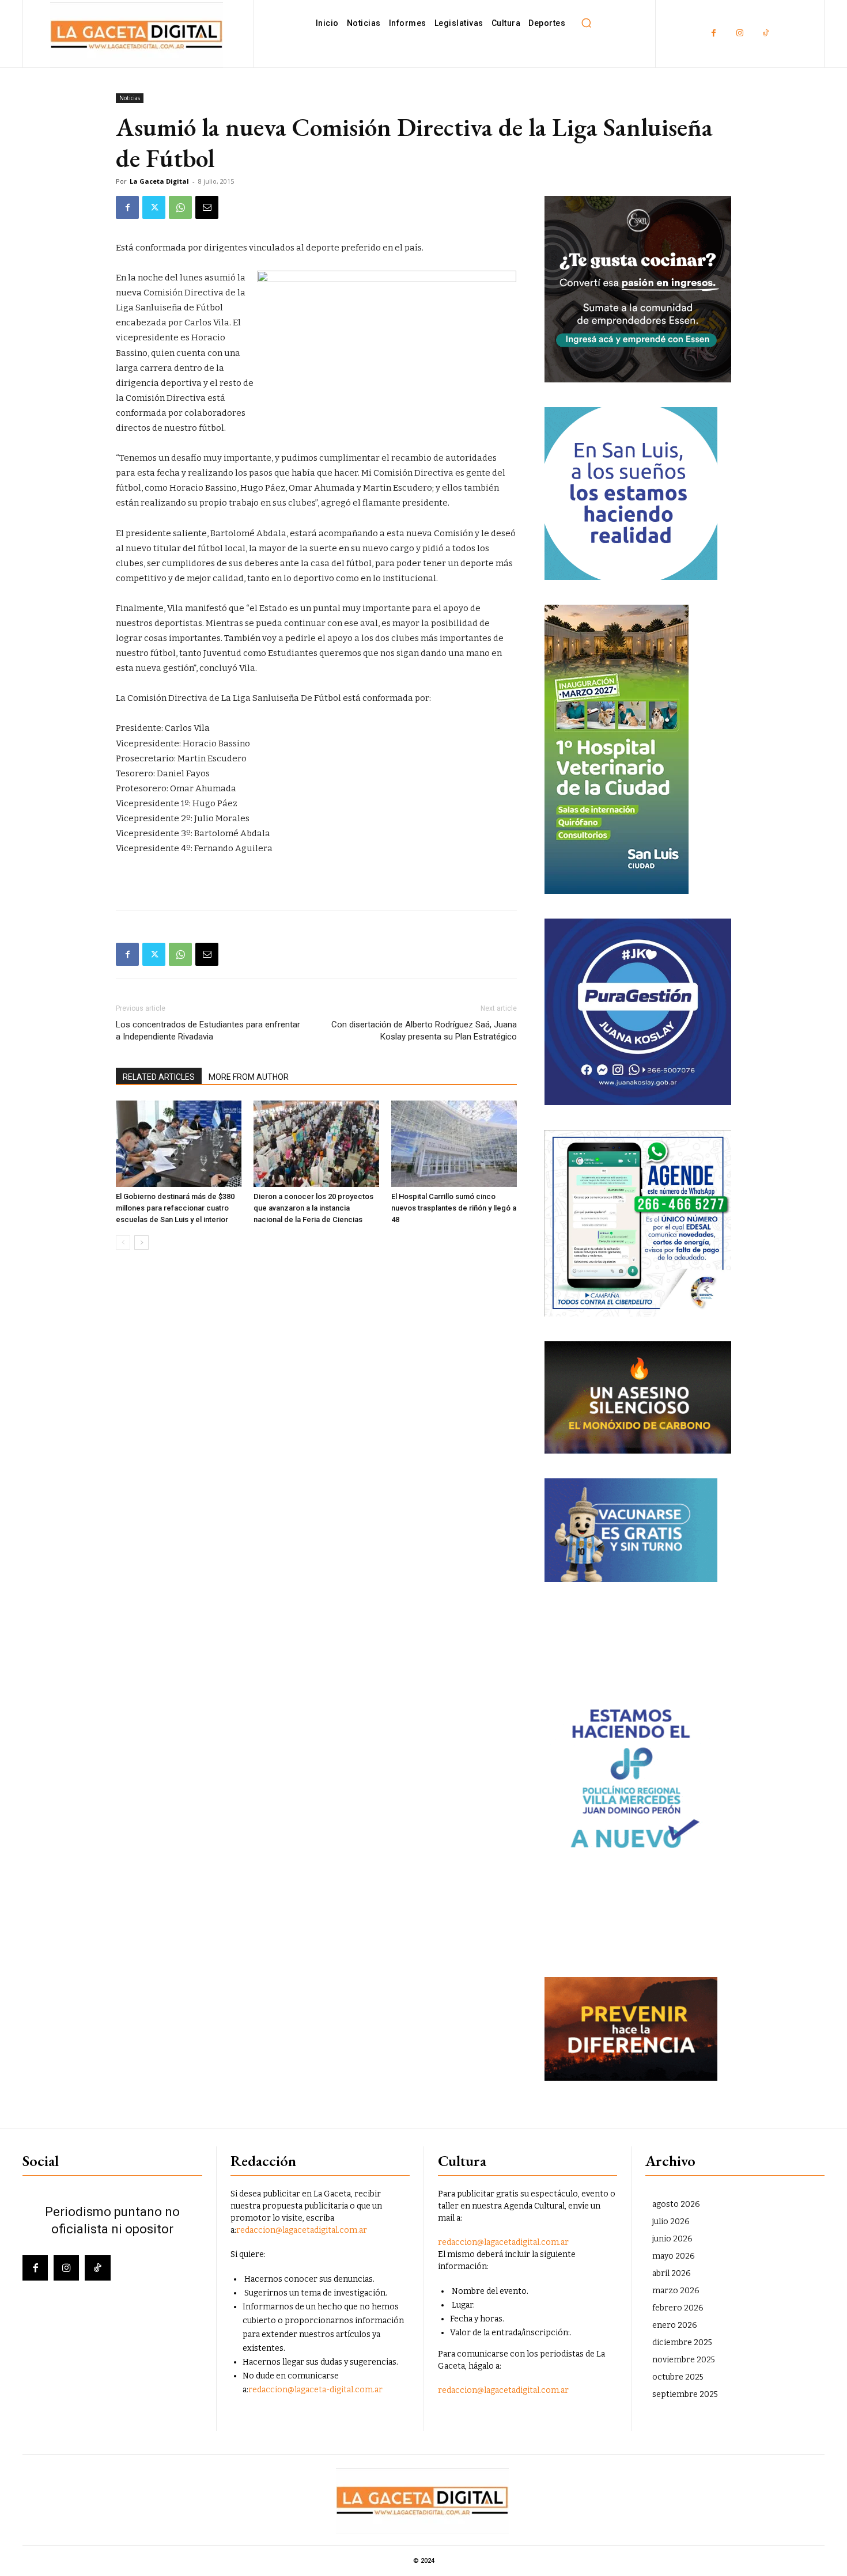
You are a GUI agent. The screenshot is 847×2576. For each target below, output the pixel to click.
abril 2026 (672, 2273)
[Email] (207, 207)
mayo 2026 (674, 2256)
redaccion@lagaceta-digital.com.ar (315, 2390)
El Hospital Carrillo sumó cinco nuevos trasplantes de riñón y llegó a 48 (454, 1208)
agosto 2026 (676, 2204)
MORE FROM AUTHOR (249, 1077)
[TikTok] (765, 34)
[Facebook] (714, 34)
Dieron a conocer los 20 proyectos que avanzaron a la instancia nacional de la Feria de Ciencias (313, 1208)
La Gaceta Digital (159, 181)
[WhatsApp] (180, 207)
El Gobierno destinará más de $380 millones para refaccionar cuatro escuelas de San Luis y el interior (175, 1208)
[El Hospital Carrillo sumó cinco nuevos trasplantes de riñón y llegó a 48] (454, 1144)
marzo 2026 (676, 2291)
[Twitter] (154, 207)
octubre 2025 (678, 2377)
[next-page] (141, 1243)
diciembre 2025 (682, 2342)
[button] (586, 23)
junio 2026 (672, 2239)
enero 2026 (675, 2325)
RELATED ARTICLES (159, 1077)
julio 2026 (671, 2222)
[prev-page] (123, 1243)
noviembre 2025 (684, 2360)
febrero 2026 (678, 2308)
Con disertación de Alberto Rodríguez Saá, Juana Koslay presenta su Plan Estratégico (424, 1031)
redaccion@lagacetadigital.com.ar (302, 2230)
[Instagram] (740, 34)
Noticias (130, 98)
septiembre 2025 (685, 2394)
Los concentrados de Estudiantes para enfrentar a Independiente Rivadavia (208, 1031)
